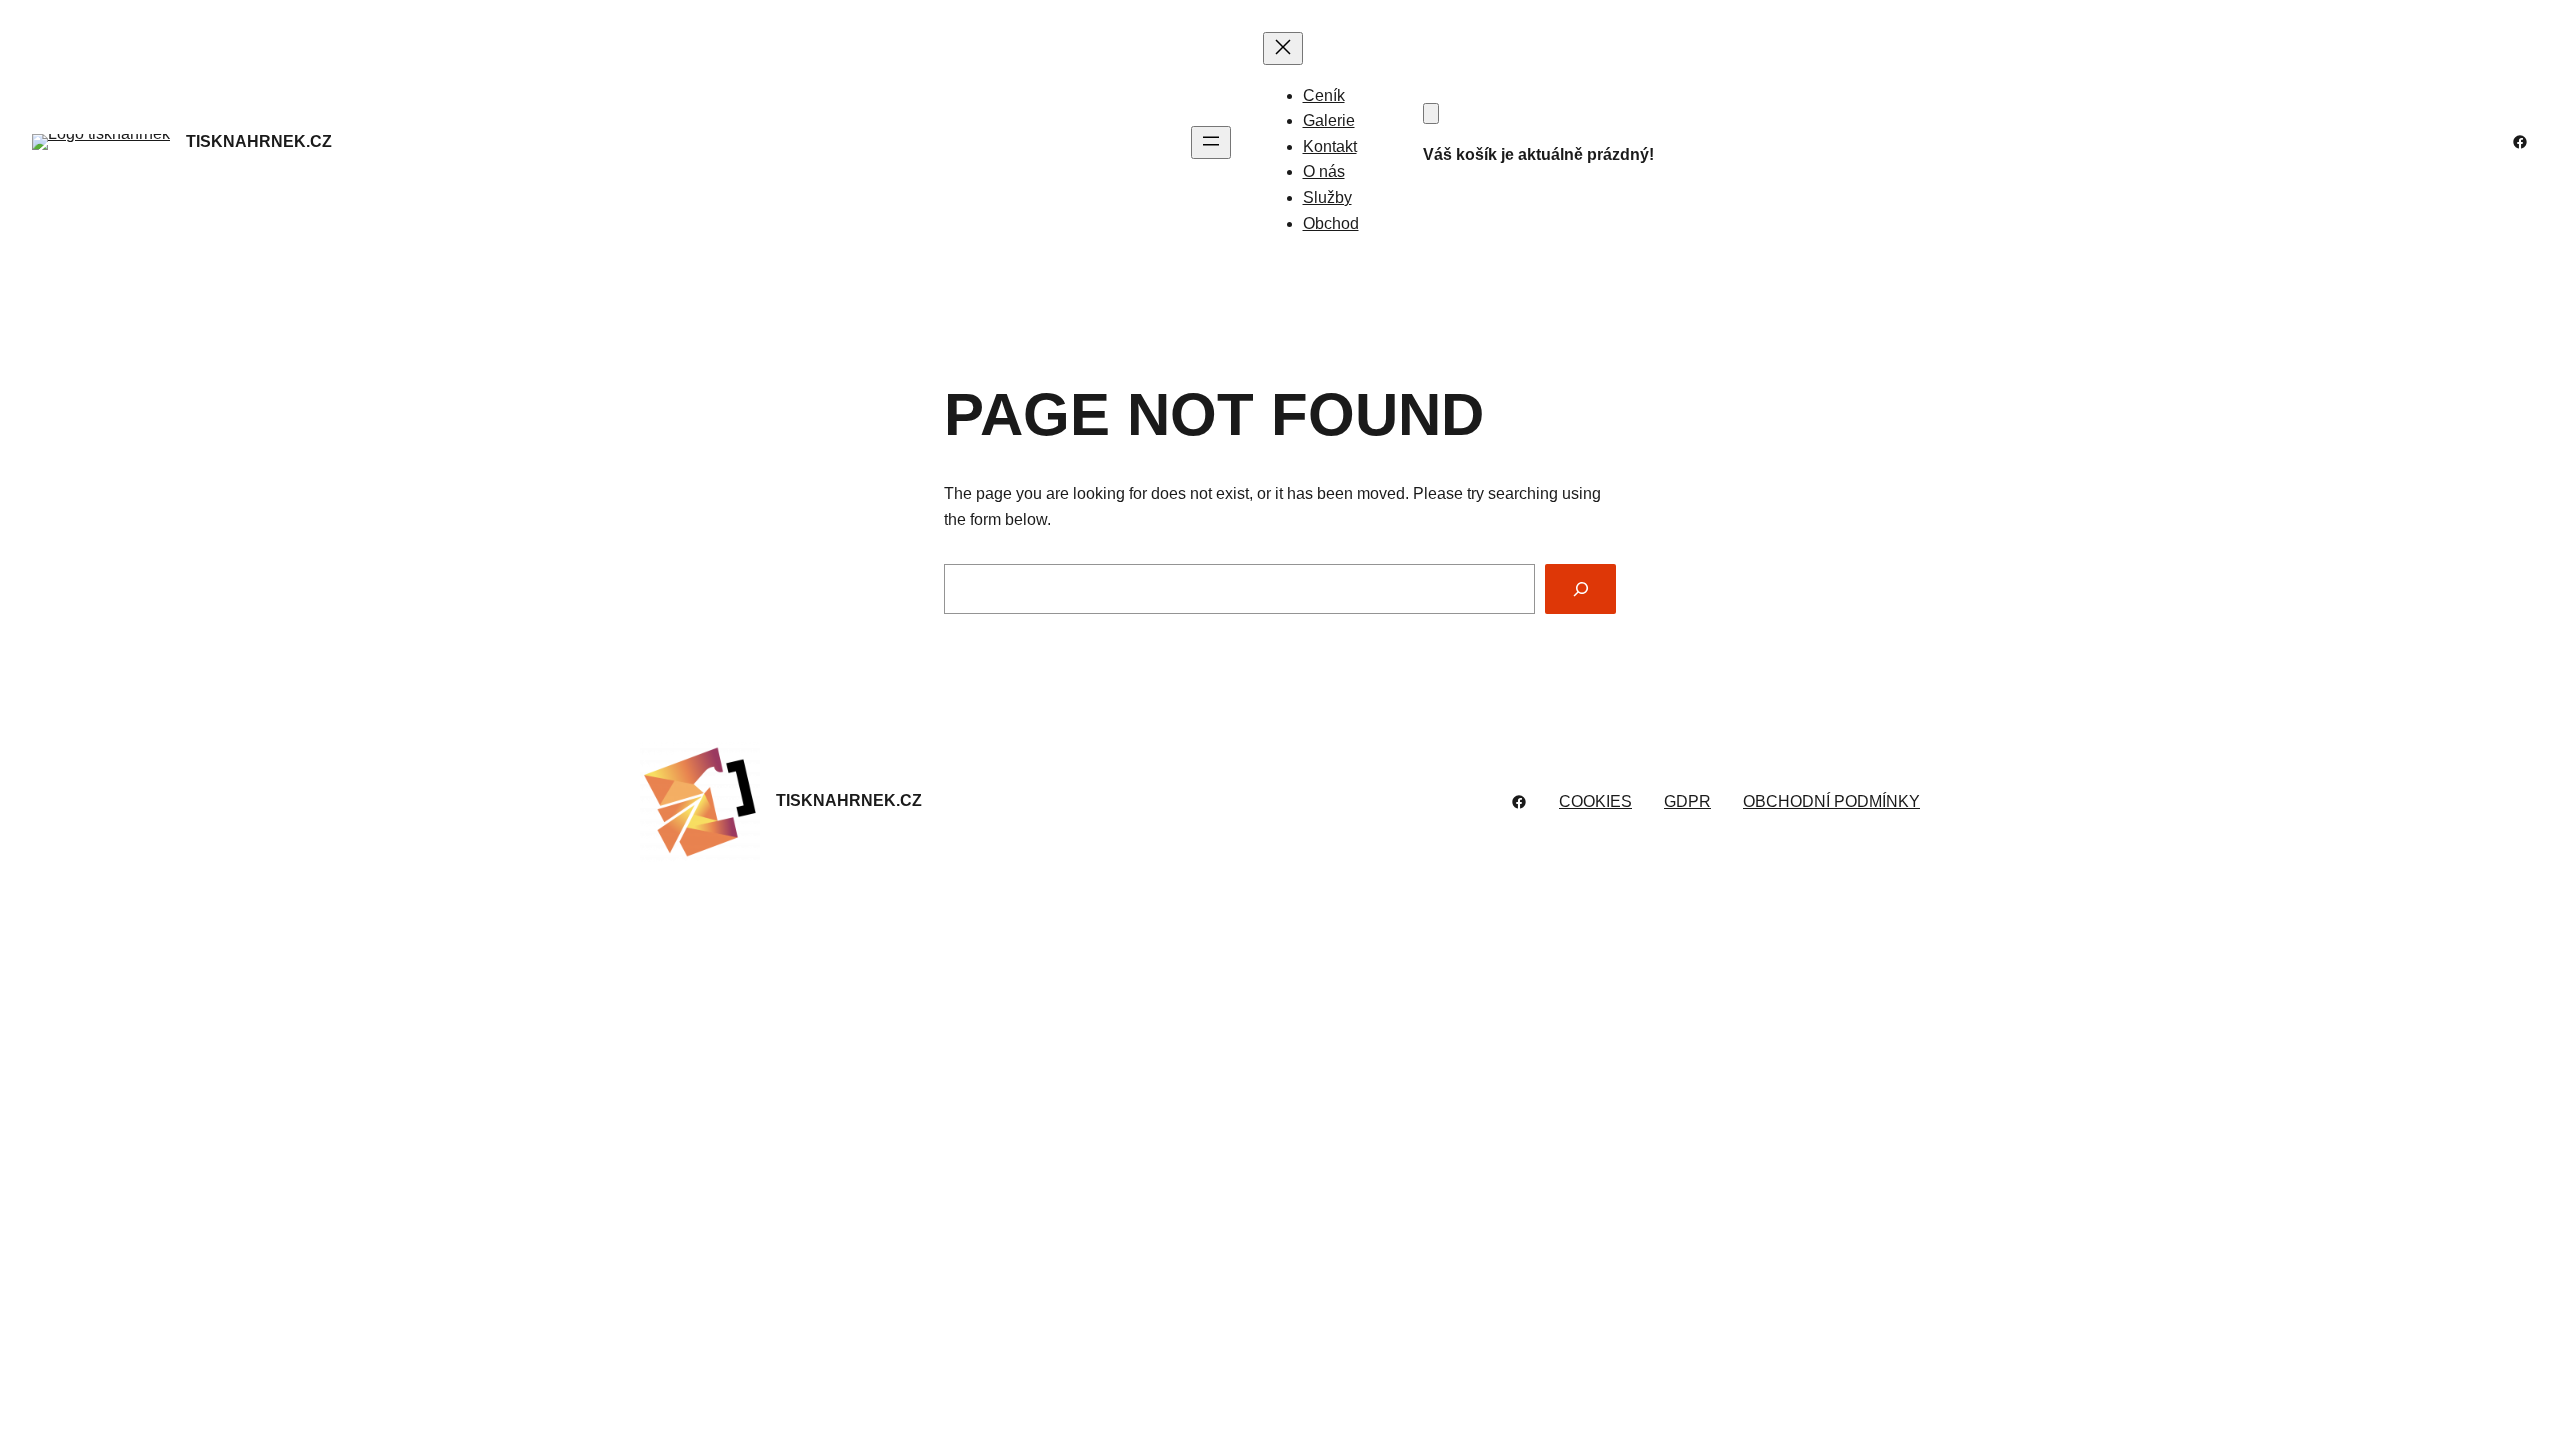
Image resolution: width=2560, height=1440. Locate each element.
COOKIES (1595, 801)
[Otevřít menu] (1211, 142)
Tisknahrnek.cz (259, 141)
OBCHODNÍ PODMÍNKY (1831, 801)
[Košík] (1431, 113)
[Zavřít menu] (1283, 48)
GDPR (1687, 801)
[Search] (1580, 588)
